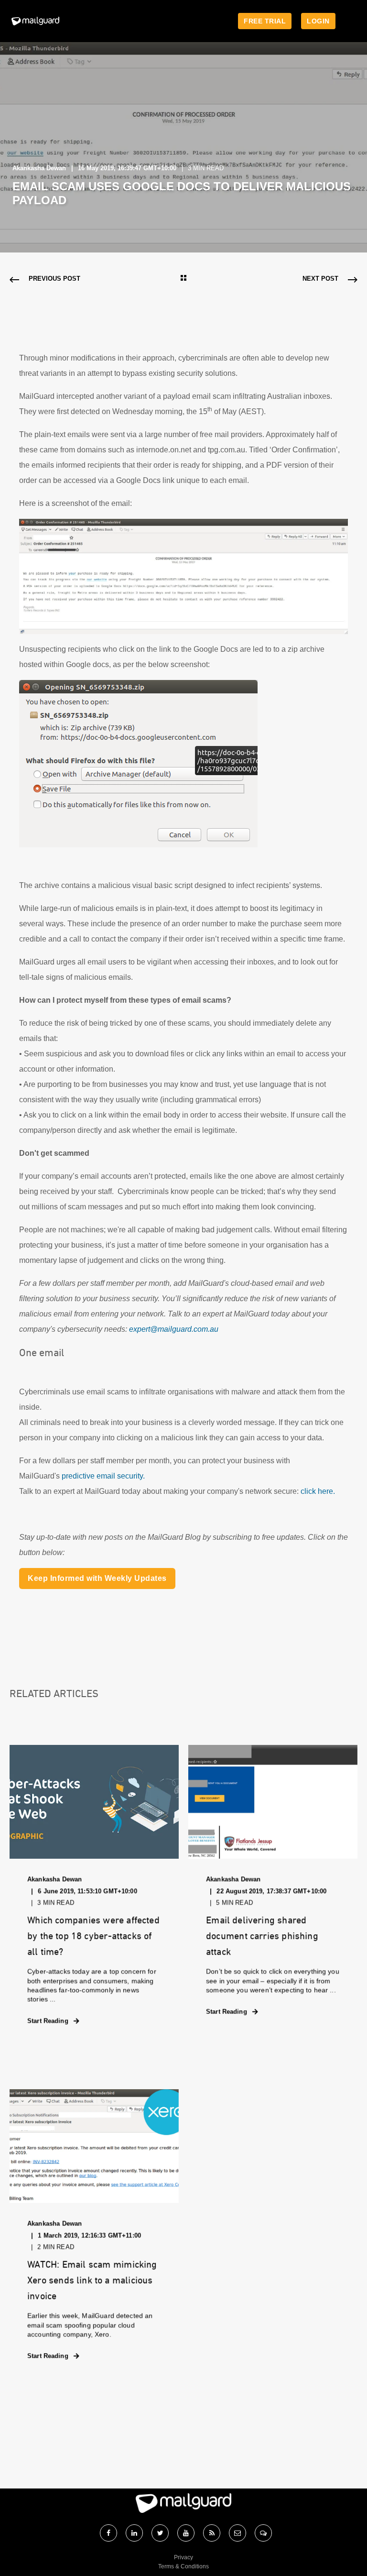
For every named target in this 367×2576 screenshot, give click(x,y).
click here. (318, 1491)
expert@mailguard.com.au (174, 1329)
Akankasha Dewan (39, 168)
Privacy (183, 2557)
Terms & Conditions (183, 2566)
